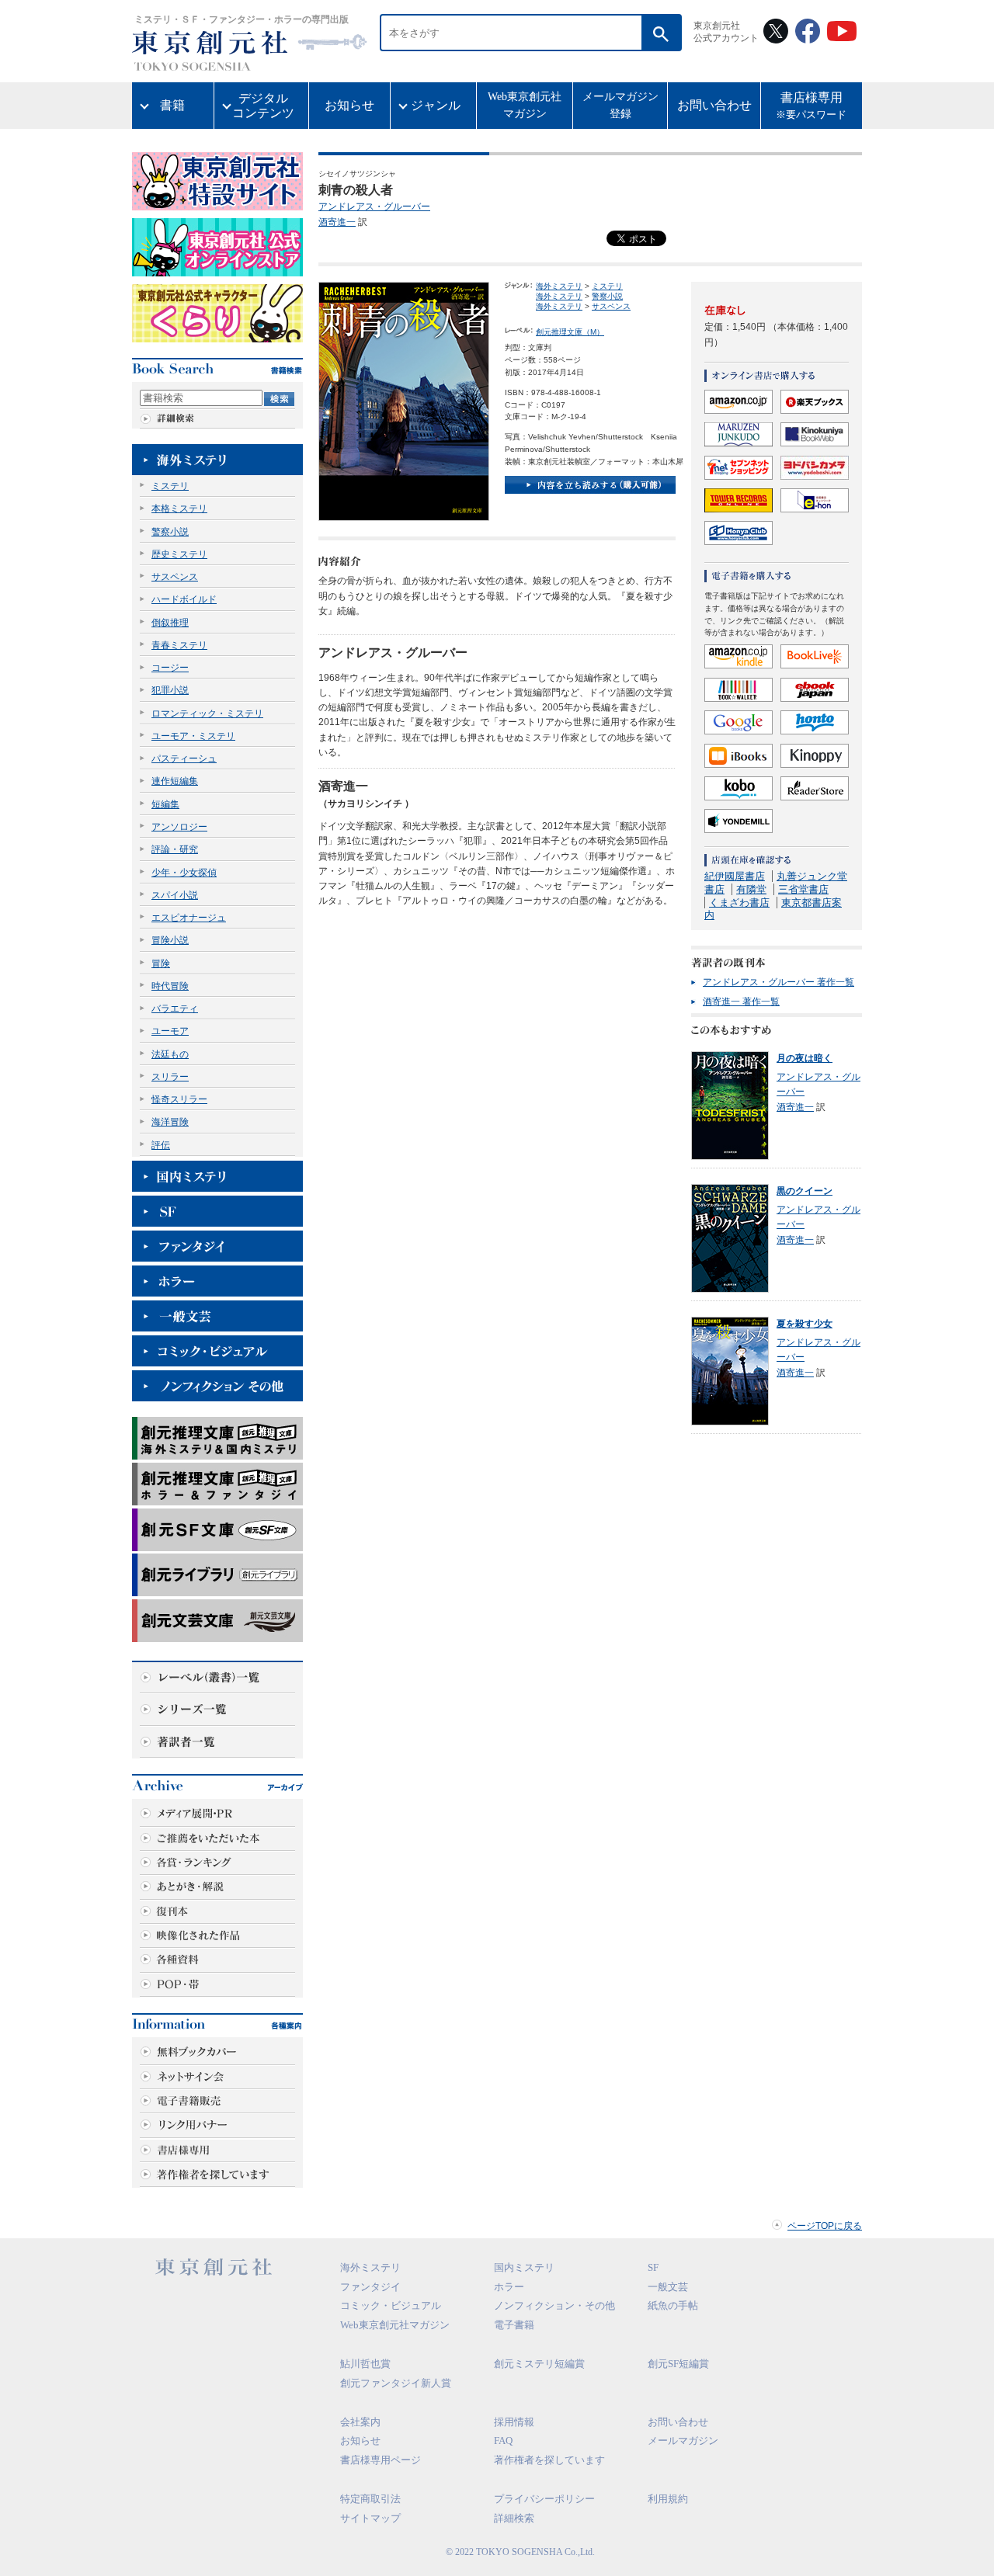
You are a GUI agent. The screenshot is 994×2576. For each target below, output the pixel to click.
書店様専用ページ (381, 2460)
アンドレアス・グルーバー (374, 207)
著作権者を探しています (549, 2460)
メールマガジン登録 (620, 105)
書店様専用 (811, 106)
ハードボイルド (184, 599)
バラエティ (175, 1009)
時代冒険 (170, 986)
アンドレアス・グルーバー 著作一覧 (779, 982)
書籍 (172, 105)
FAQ (503, 2441)
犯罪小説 (170, 690)
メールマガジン (683, 2441)
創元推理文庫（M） (570, 332)
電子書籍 (514, 2325)
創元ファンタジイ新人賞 (396, 2383)
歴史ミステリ (179, 554)
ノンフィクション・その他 (554, 2305)
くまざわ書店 (739, 903)
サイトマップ (370, 2518)
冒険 (161, 963)
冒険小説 (170, 940)
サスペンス (175, 577)
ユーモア (170, 1031)
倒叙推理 (170, 623)
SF (653, 2267)
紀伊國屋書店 (735, 876)
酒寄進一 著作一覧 (741, 1002)
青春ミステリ (179, 645)
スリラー (170, 1077)
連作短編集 (175, 781)
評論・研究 (175, 849)
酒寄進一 (337, 222)
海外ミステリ (559, 286)
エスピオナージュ (189, 918)
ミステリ (170, 486)
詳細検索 (514, 2518)
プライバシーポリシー (544, 2499)
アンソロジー (179, 827)
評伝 (161, 1145)
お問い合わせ (714, 105)
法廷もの (170, 1054)
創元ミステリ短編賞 (539, 2364)
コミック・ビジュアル (391, 2305)
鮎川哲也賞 (365, 2364)
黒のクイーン (805, 1191)
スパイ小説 (175, 895)
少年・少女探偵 (184, 873)
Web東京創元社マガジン (525, 105)
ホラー (509, 2287)
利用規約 (668, 2499)
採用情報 (514, 2422)
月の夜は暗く (805, 1058)
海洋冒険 (170, 1122)
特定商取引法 (370, 2499)
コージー (170, 668)
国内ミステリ (524, 2267)
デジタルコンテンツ (263, 106)
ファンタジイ (370, 2287)
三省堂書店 (803, 889)
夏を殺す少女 (805, 1324)
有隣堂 (751, 889)
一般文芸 (668, 2287)
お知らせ (349, 105)
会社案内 (360, 2422)
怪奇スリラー (179, 1099)
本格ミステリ (179, 509)
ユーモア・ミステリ (193, 736)
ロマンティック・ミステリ (207, 713)
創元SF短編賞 (678, 2364)
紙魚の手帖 (673, 2305)
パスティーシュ (184, 759)
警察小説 (170, 532)
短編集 (165, 804)
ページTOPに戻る (825, 2226)
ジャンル (436, 105)
